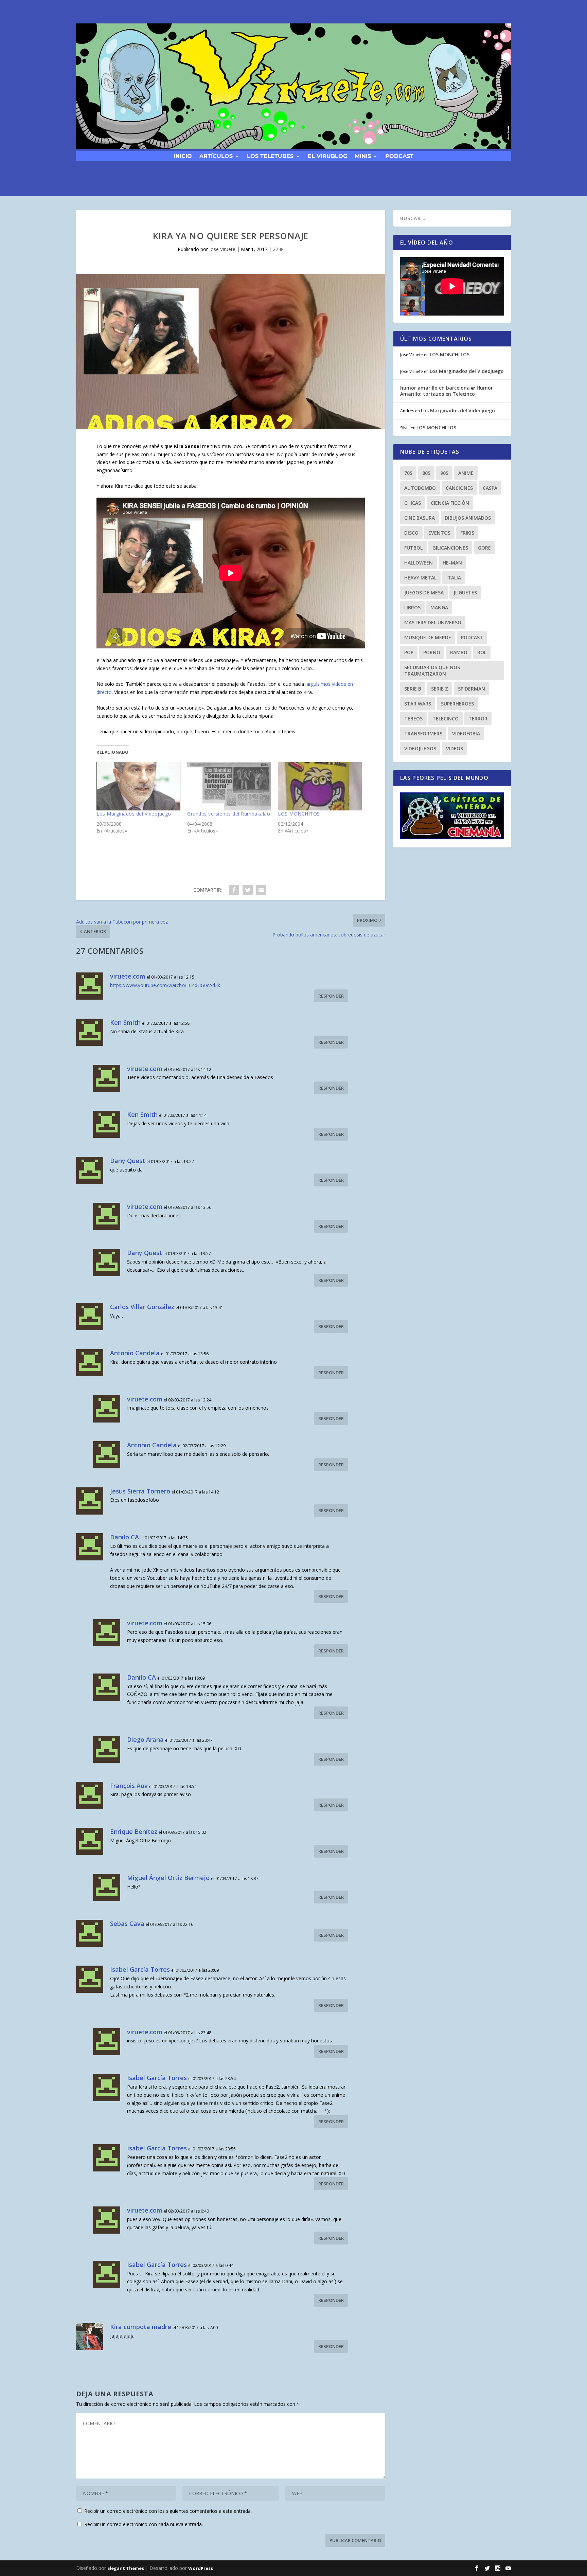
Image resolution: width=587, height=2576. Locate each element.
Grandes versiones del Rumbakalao (229, 814)
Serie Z (440, 689)
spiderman (472, 689)
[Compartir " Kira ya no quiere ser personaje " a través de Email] (261, 890)
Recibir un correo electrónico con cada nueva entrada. (144, 2524)
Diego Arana (145, 1739)
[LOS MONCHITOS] (320, 786)
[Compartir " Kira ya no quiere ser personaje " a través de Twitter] (248, 890)
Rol (482, 652)
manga (439, 607)
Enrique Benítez (134, 1831)
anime (466, 473)
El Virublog (327, 156)
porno (432, 652)
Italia (454, 578)
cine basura (420, 518)
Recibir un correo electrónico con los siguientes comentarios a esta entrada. (168, 2511)
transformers (423, 734)
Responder (331, 996)
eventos (439, 533)
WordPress (201, 2568)
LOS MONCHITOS (299, 814)
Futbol (413, 548)
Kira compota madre (141, 2327)
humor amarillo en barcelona (435, 388)
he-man (452, 563)
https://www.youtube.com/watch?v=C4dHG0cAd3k (165, 985)
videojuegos (420, 748)
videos (455, 748)
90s (444, 473)
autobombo (420, 488)
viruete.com (128, 976)
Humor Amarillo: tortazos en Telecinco (447, 391)
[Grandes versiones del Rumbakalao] (229, 786)
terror (478, 719)
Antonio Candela (135, 1353)
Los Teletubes (270, 156)
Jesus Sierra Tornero (140, 1491)
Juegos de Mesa (424, 593)
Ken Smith (125, 1022)
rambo (459, 652)
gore (484, 548)
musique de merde (428, 637)
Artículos (216, 156)
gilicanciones (450, 548)
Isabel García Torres (140, 1969)
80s (426, 473)
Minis (363, 156)
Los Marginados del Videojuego (134, 814)
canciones (459, 488)
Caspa (490, 488)
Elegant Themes (126, 2568)
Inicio (183, 156)
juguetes (465, 593)
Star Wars (418, 704)
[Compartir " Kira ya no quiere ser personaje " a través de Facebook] (234, 890)
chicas (413, 503)
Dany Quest (128, 1161)
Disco (411, 533)
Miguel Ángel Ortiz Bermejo (168, 1878)
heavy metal (420, 578)
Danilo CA (124, 1537)
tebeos (413, 719)
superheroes (457, 704)
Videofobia (466, 734)
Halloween (419, 563)
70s (408, 473)
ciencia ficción (450, 503)
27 (276, 249)
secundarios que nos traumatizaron (432, 670)
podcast (399, 156)
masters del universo (433, 622)
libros (412, 607)
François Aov (129, 1786)
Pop (409, 652)
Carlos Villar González (142, 1307)
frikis (467, 533)
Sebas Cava (127, 1924)
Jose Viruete (222, 249)
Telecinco (446, 719)
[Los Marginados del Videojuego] (138, 786)
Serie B (413, 689)
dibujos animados (468, 518)
